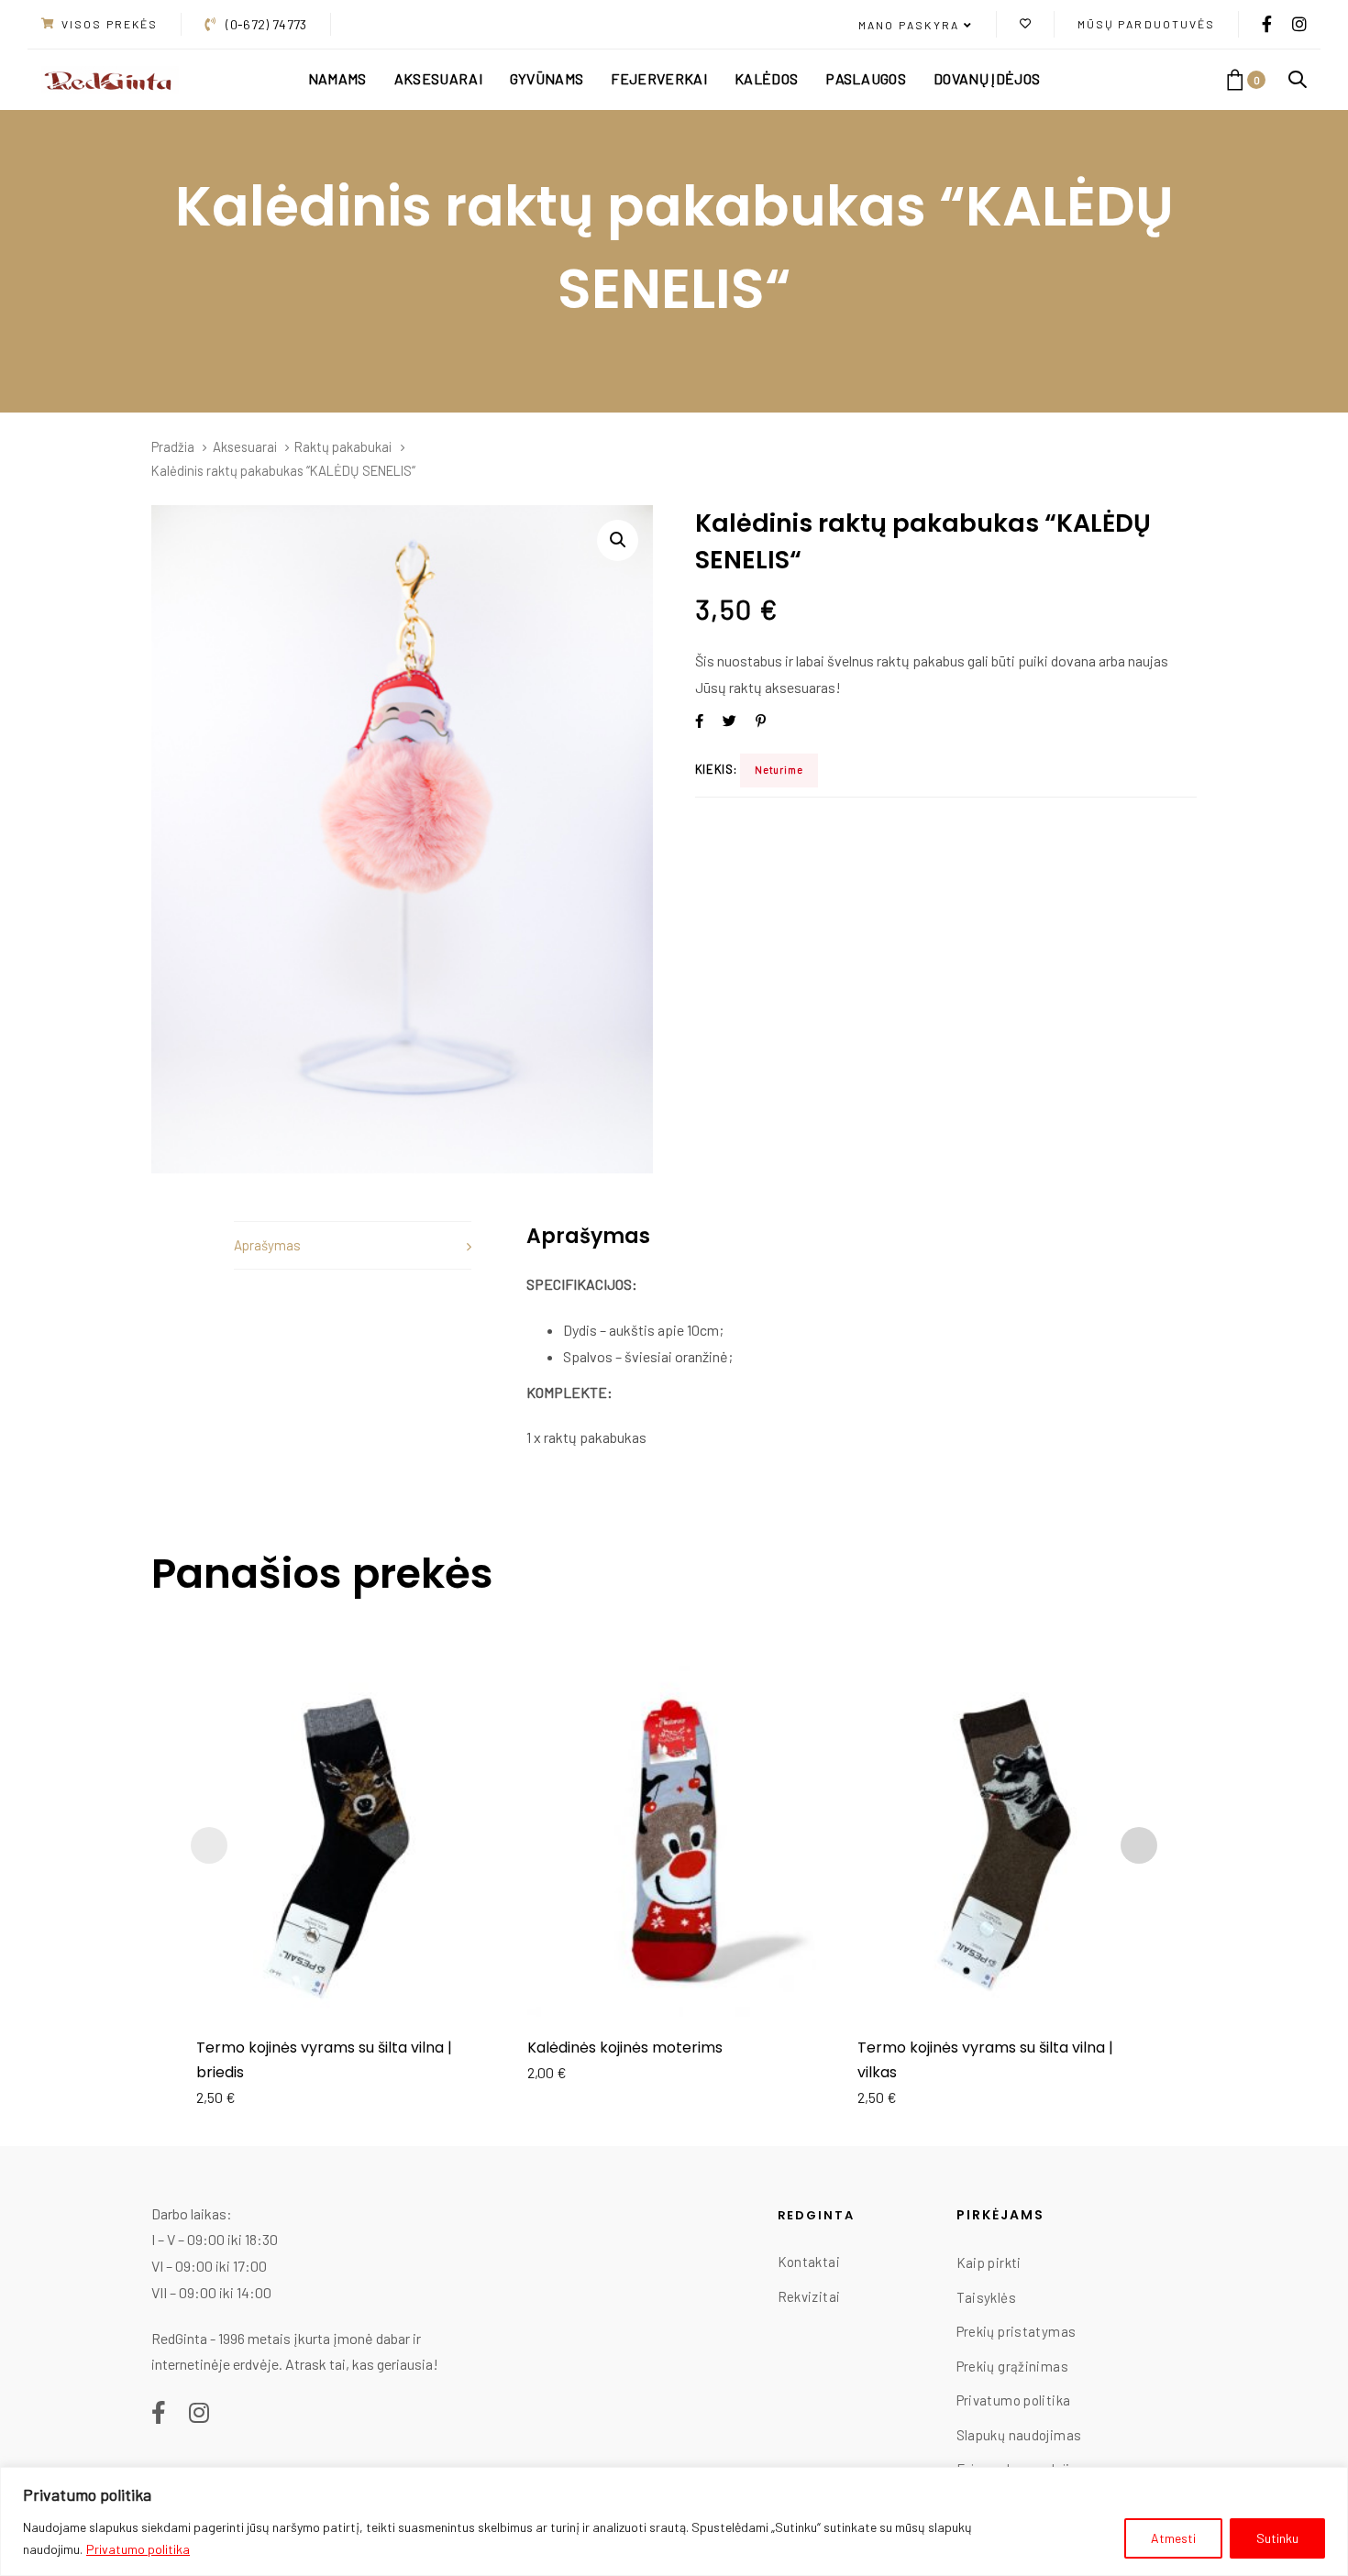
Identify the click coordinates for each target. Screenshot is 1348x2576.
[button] (916, 26)
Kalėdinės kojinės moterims (625, 2048)
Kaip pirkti (989, 2262)
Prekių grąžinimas (1012, 2366)
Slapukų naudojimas (1019, 2435)
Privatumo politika (138, 2549)
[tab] (353, 1245)
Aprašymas (267, 1245)
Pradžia (173, 446)
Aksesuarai (245, 446)
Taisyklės (986, 2297)
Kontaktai (809, 2262)
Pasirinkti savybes (343, 1990)
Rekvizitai (809, 2296)
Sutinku (1277, 2538)
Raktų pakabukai (343, 446)
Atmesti (1173, 2538)
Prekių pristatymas (1017, 2331)
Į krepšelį (674, 1990)
